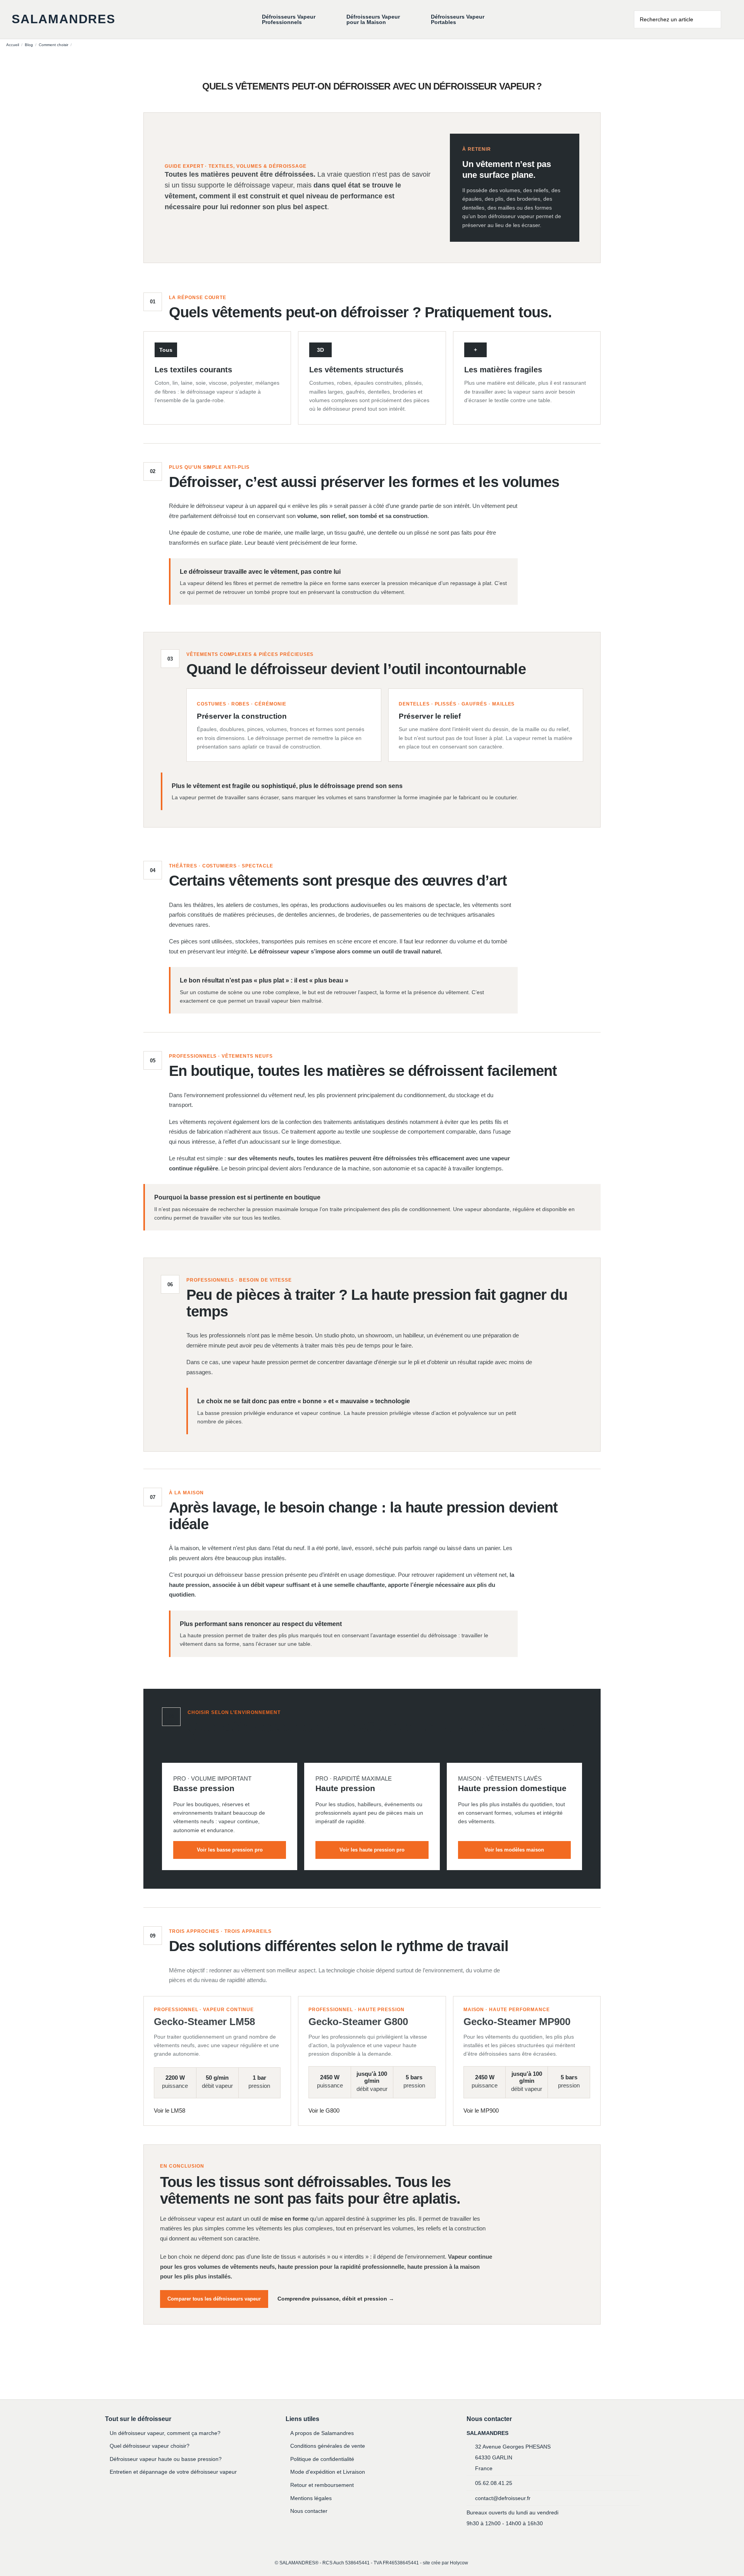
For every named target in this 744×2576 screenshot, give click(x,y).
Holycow (459, 2563)
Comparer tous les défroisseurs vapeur (214, 2299)
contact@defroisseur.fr (503, 2498)
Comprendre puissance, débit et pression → (336, 2299)
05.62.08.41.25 (494, 2483)
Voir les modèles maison (514, 1850)
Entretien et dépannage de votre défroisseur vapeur (173, 2472)
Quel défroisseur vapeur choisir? (150, 2446)
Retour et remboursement (322, 2485)
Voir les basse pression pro (230, 1850)
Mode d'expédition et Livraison (328, 2472)
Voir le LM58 (170, 2111)
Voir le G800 (324, 2111)
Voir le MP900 (481, 2111)
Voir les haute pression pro (372, 1850)
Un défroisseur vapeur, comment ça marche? (165, 2433)
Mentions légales (311, 2498)
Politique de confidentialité (322, 2459)
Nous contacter (309, 2511)
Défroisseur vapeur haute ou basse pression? (166, 2459)
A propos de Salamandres (322, 2433)
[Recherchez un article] (716, 19)
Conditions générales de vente (328, 2446)
